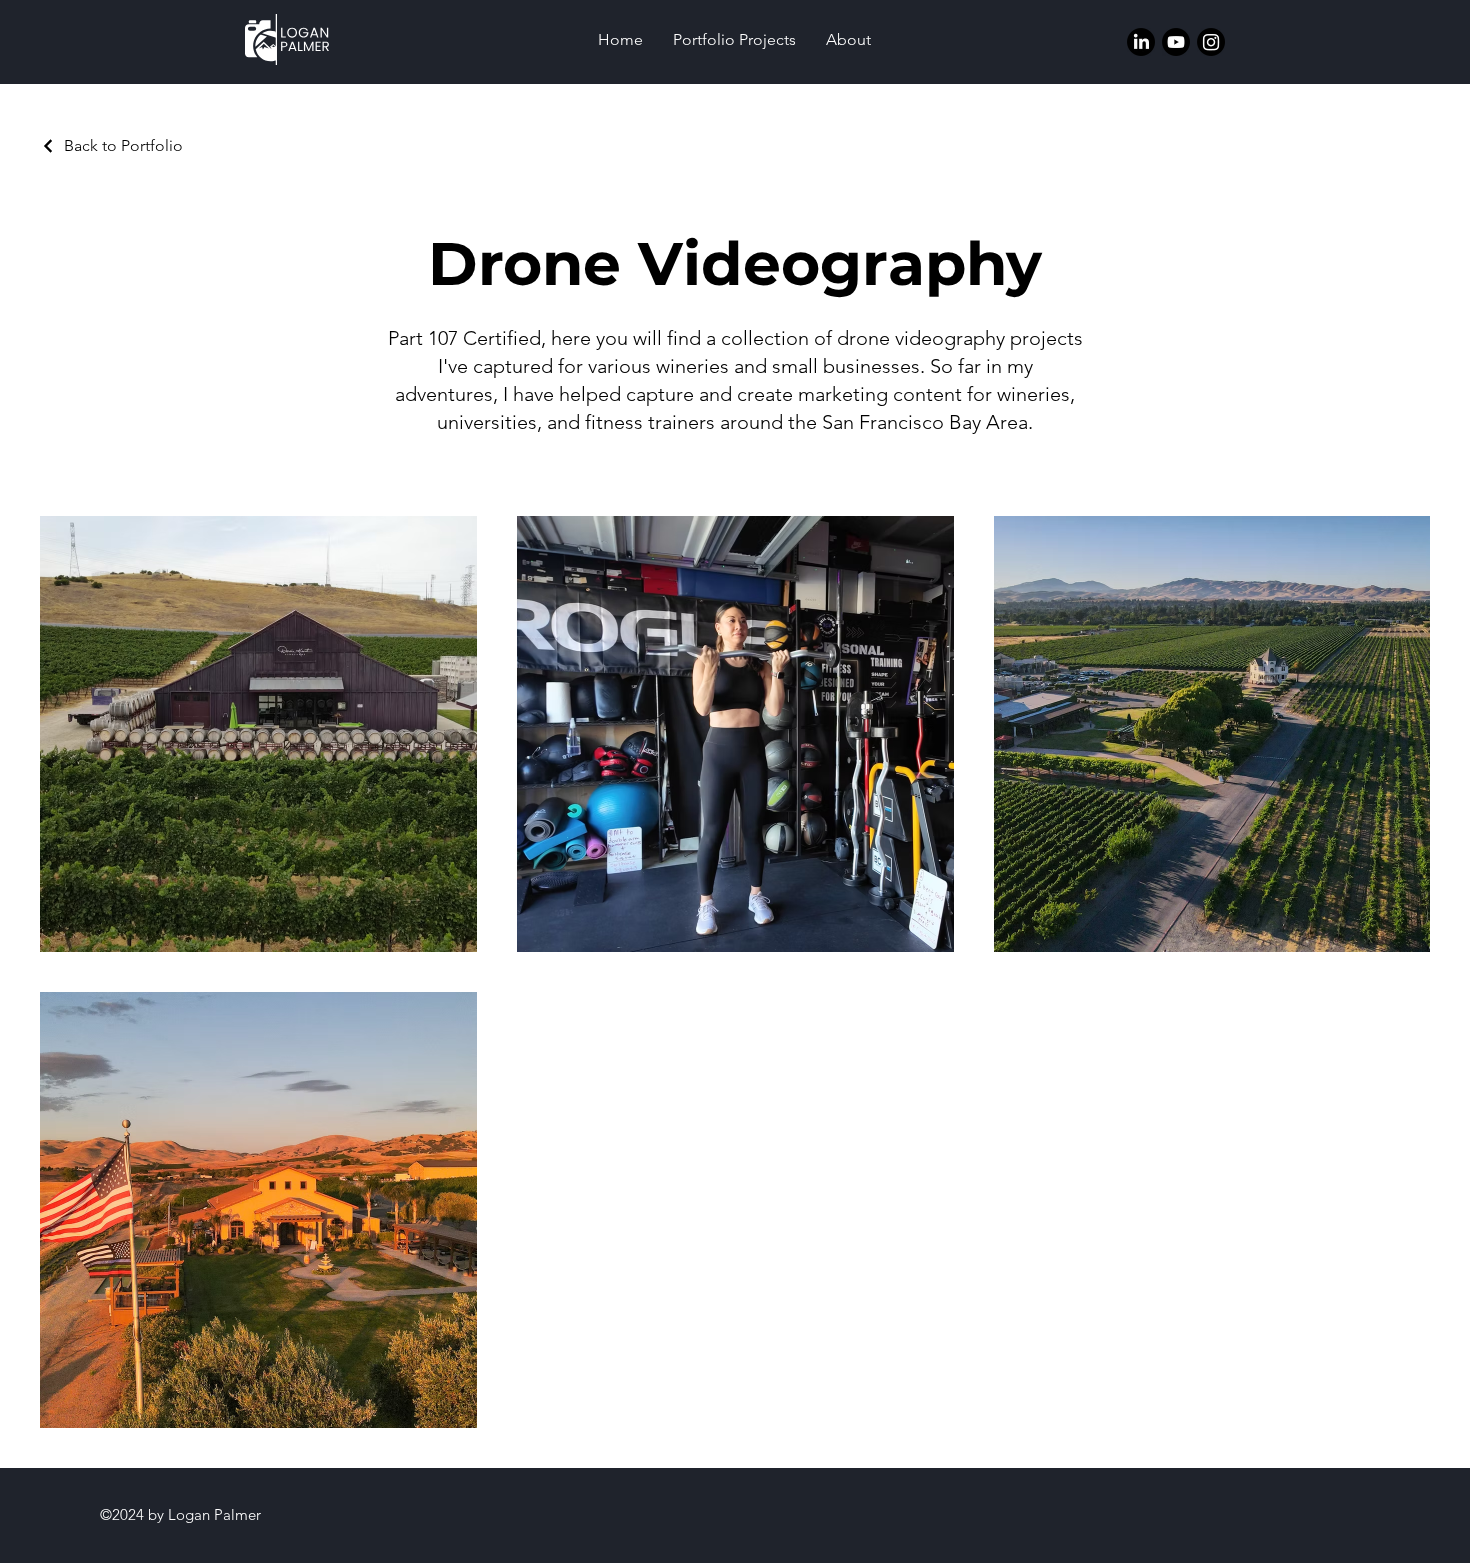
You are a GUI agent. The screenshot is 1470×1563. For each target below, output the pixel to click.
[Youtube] (1176, 42)
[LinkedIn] (1141, 42)
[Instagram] (1211, 42)
